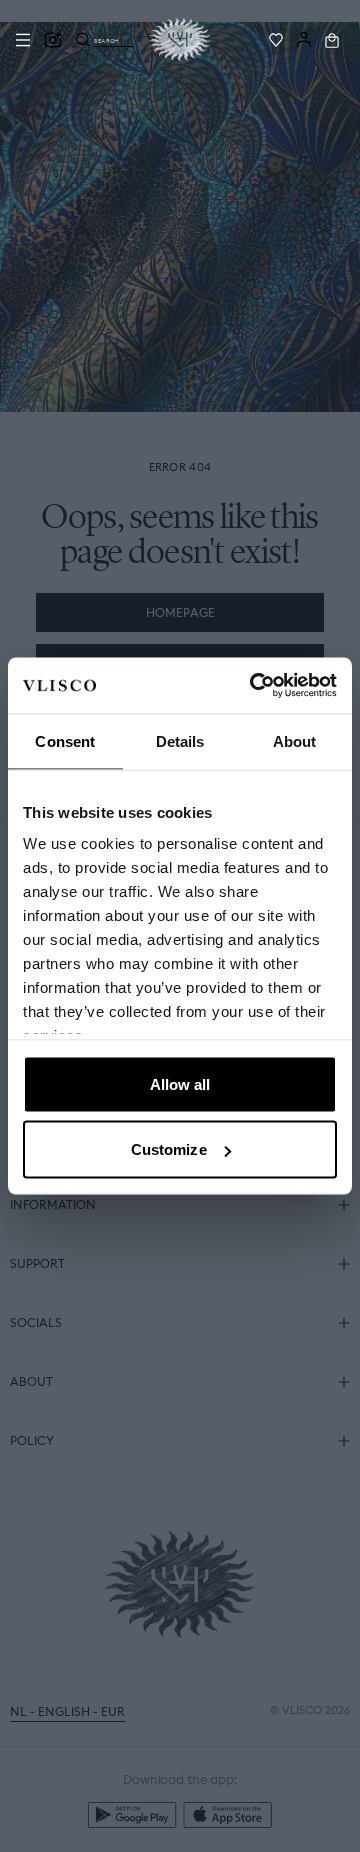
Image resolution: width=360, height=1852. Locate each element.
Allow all (180, 1083)
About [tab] (295, 740)
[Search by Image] (53, 40)
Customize (169, 1149)
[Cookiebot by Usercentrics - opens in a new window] (254, 686)
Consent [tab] (65, 740)
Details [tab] (180, 740)
